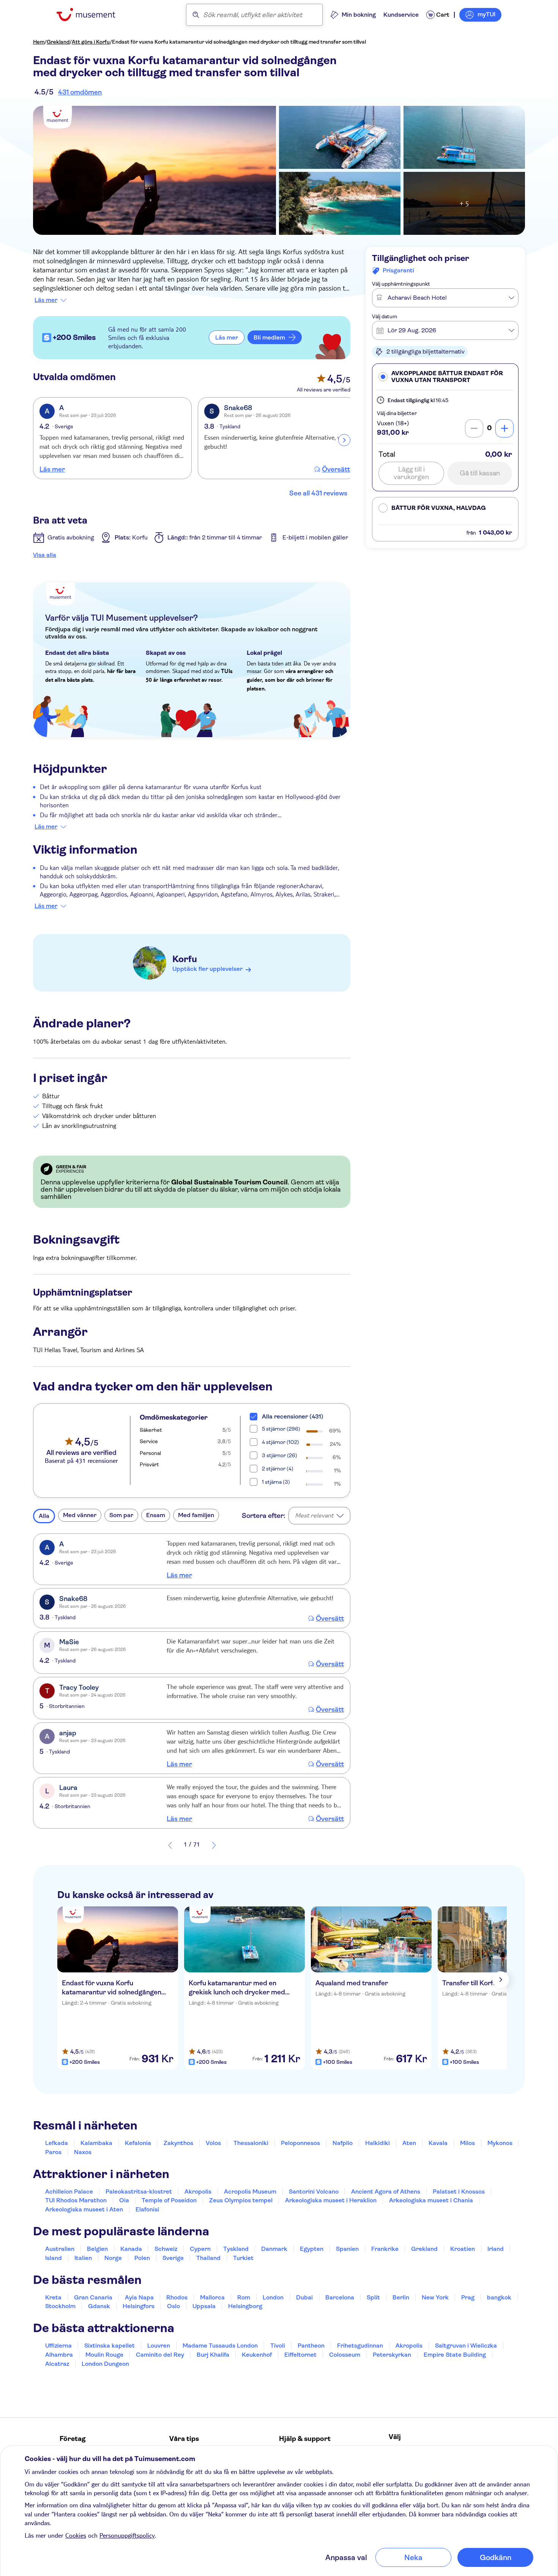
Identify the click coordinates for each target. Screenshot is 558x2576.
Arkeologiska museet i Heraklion (331, 2200)
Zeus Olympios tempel (241, 2200)
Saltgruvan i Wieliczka (466, 2346)
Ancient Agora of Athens (386, 2191)
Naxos (83, 2152)
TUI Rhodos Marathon (76, 2200)
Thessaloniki (251, 2143)
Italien (83, 2258)
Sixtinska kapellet (110, 2346)
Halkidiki (378, 2143)
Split (373, 2297)
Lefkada (57, 2143)
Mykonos (500, 2143)
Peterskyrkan (392, 2355)
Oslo (173, 2306)
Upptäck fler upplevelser (207, 969)
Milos (467, 2143)
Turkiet (243, 2258)
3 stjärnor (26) (280, 1455)
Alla (44, 1516)
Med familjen (196, 1515)
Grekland (58, 42)
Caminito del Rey (160, 2355)
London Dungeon (105, 2364)
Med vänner (80, 1515)
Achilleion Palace (69, 2191)
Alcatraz (57, 2364)
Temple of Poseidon (169, 2200)
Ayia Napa (139, 2297)
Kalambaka (96, 2143)
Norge (113, 2258)
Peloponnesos (300, 2143)
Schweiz (166, 2249)
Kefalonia (138, 2143)
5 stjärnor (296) (281, 1429)
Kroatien (463, 2249)
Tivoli (278, 2346)
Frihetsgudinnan (360, 2346)
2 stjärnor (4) (278, 1469)
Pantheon (311, 2346)
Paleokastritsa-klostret (139, 2191)
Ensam (156, 1515)
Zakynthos (178, 2143)
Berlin (401, 2297)
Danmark (274, 2249)
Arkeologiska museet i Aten (84, 2209)
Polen (142, 2258)
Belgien (97, 2249)
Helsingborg (245, 2306)
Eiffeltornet (300, 2355)
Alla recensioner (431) (293, 1416)
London (273, 2297)
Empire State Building (455, 2355)
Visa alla (45, 555)
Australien (60, 2249)
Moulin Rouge (104, 2355)
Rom (244, 2297)
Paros (53, 2152)
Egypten (312, 2249)
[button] (445, 377)
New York (435, 2297)
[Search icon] (196, 15)
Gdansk (99, 2306)
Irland (496, 2249)
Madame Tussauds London (220, 2346)
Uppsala (204, 2306)
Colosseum (345, 2355)
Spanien (347, 2249)
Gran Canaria (93, 2297)
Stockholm (60, 2306)
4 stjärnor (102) (281, 1442)
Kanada (131, 2249)
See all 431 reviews (318, 493)
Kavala (438, 2143)
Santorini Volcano (314, 2191)
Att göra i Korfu (91, 42)
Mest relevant (314, 1515)
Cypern (200, 2249)
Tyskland (236, 2249)
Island (54, 2258)
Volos (213, 2143)
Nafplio (343, 2143)
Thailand (208, 2258)
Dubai (304, 2297)
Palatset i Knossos (459, 2191)
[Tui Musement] (92, 15)
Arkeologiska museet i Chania (431, 2200)
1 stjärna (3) (276, 1482)
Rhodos (177, 2297)
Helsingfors (139, 2306)
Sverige (173, 2258)
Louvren (159, 2346)
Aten (409, 2143)
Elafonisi (147, 2209)
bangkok (499, 2297)
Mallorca (212, 2297)
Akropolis (198, 2191)
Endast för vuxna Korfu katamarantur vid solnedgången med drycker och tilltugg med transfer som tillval (239, 42)
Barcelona (340, 2297)
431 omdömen (80, 92)
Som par (121, 1515)
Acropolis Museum (250, 2191)
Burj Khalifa (213, 2355)
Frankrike (385, 2249)
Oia (124, 2200)
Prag (468, 2297)
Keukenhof (257, 2355)
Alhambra (59, 2355)
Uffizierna (58, 2346)
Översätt (336, 469)
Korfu (185, 959)
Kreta (53, 2297)
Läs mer (46, 300)
